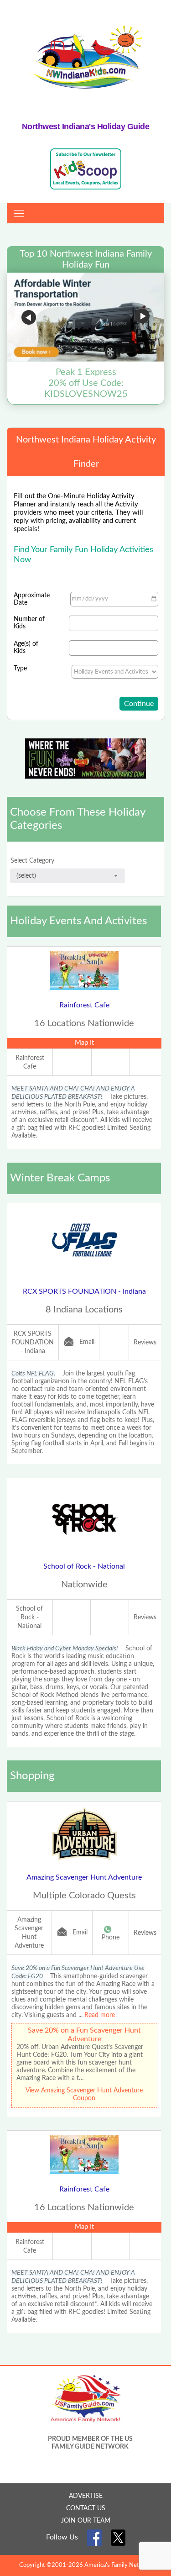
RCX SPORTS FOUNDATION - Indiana (84, 1291)
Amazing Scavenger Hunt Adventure (84, 1877)
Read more (100, 2015)
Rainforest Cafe (84, 1005)
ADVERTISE (86, 2496)
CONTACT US (86, 2508)
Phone (111, 1938)
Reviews (145, 1343)
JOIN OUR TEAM (86, 2521)
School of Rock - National (84, 1566)
